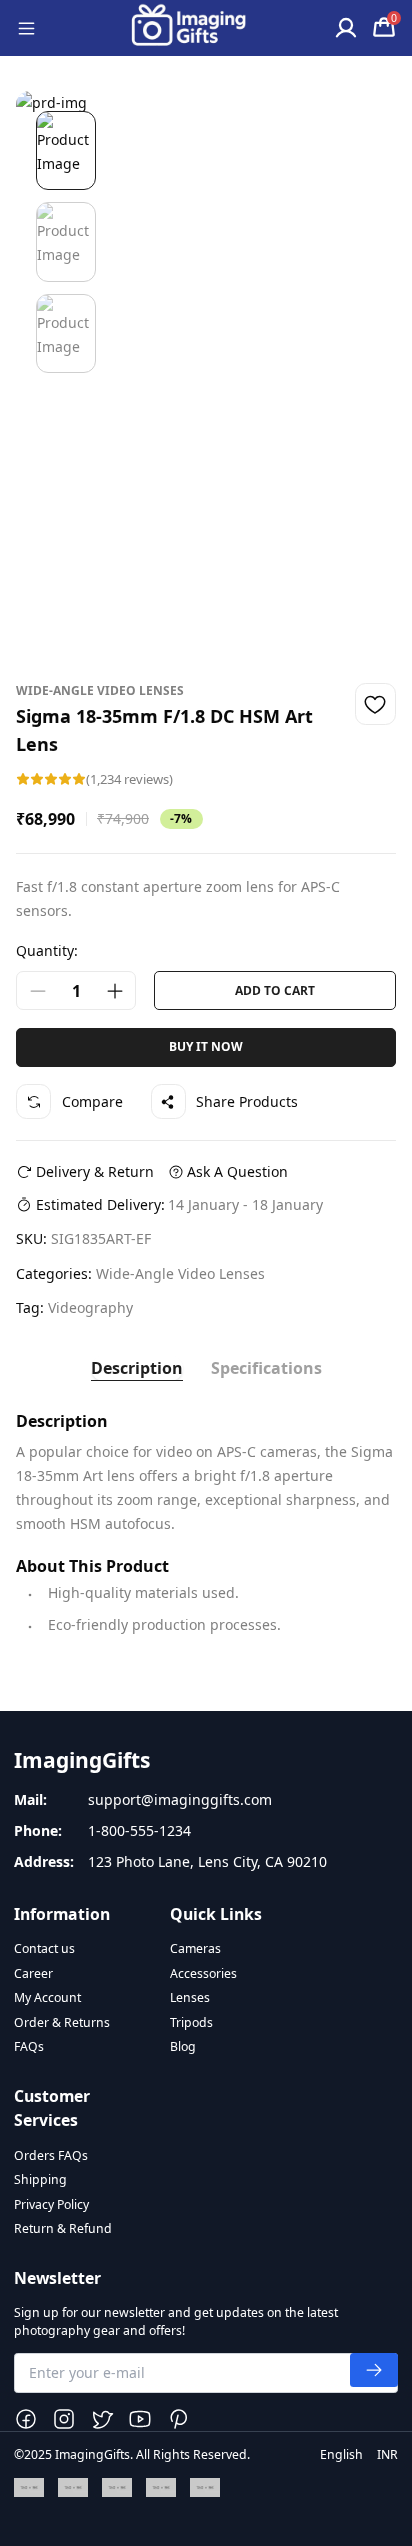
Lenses (190, 1997)
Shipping (40, 2179)
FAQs (29, 2046)
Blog (183, 2046)
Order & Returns (62, 2022)
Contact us (44, 1948)
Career (33, 1973)
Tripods (191, 2022)
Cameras (195, 1948)
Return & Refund (63, 2228)
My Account (47, 1997)
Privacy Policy (51, 2204)
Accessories (203, 1973)
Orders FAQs (51, 2155)
